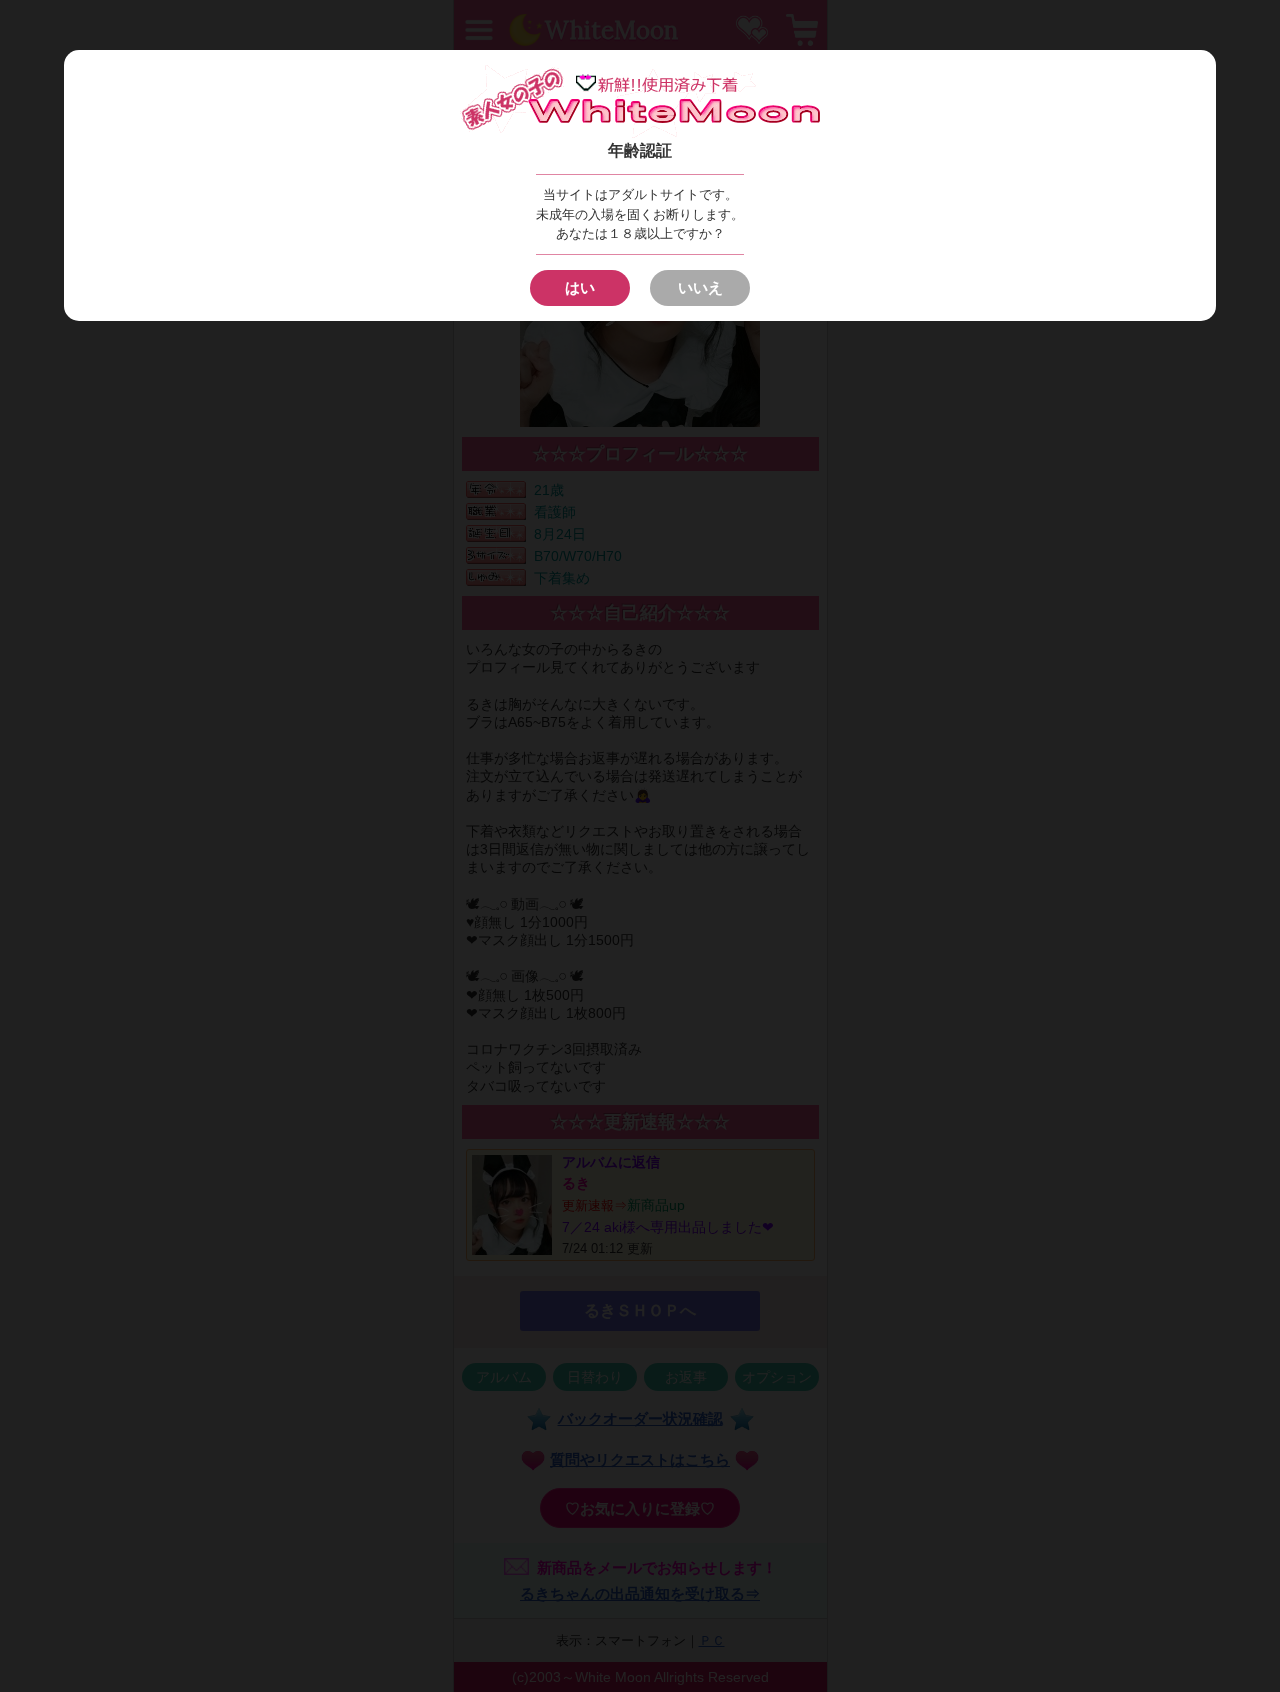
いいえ (700, 287)
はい (580, 287)
